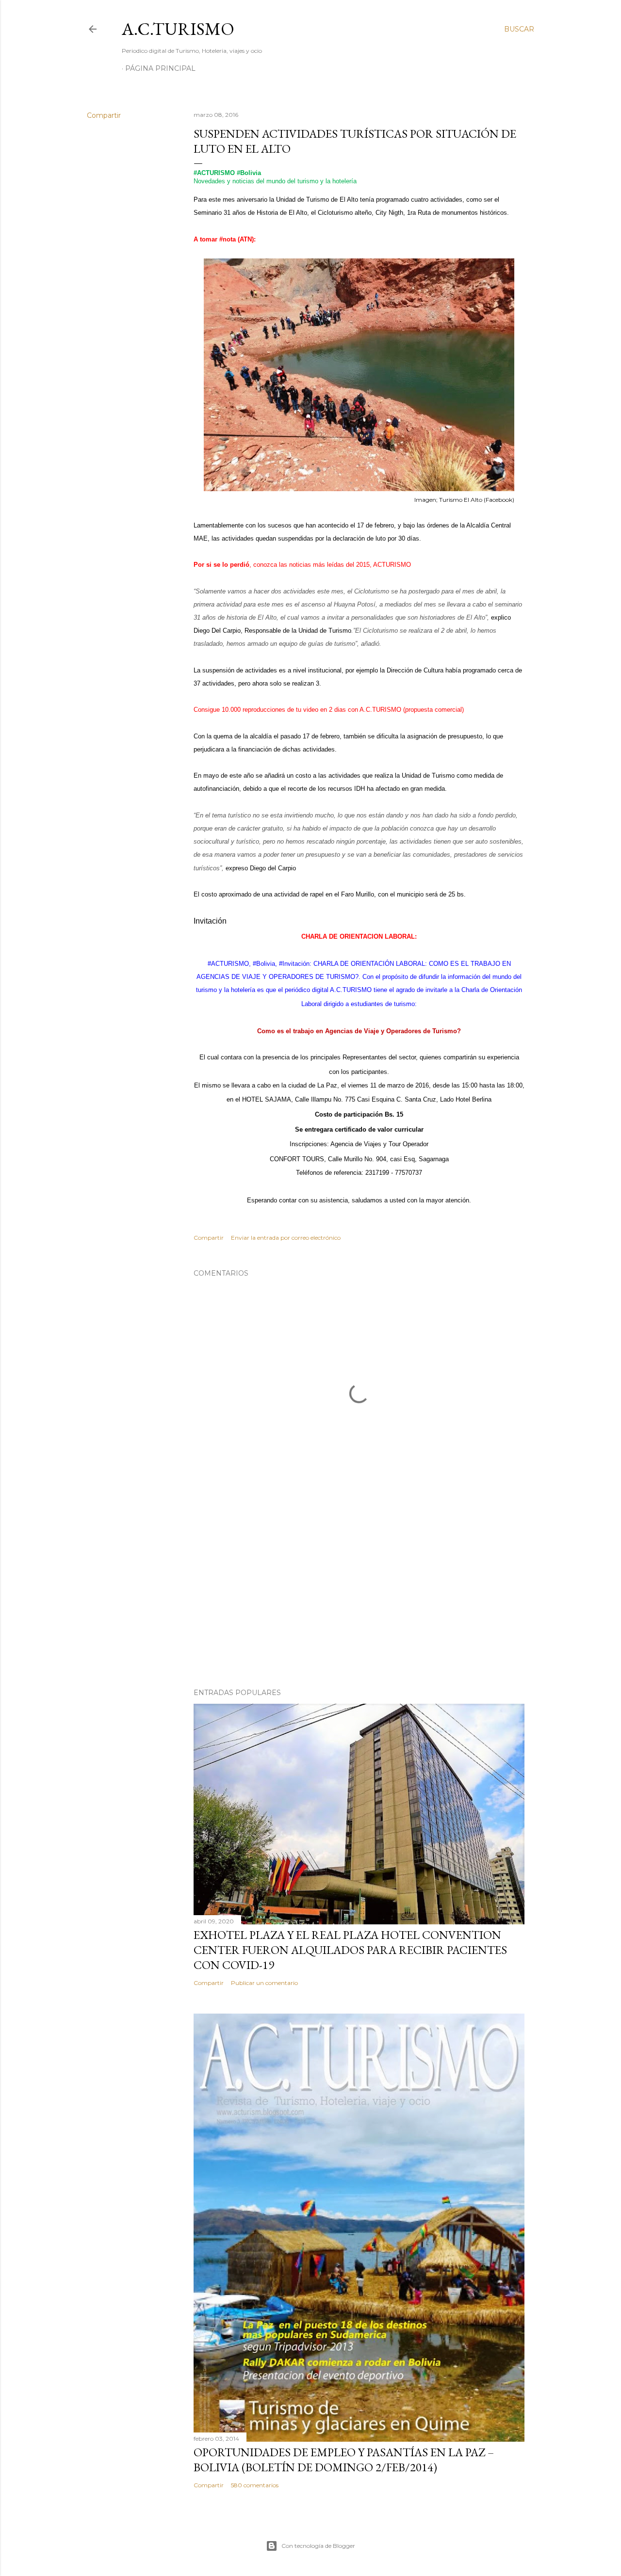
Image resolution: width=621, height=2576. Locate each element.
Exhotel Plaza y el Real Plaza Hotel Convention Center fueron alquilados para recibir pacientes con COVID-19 (350, 1950)
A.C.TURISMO (178, 29)
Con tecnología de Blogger (318, 2546)
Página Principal (160, 68)
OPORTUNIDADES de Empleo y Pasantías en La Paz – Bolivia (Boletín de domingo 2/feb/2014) (344, 2460)
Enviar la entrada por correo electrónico (286, 1238)
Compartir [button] (104, 115)
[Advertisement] (359, 1596)
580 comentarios (255, 2485)
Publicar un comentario (264, 1983)
